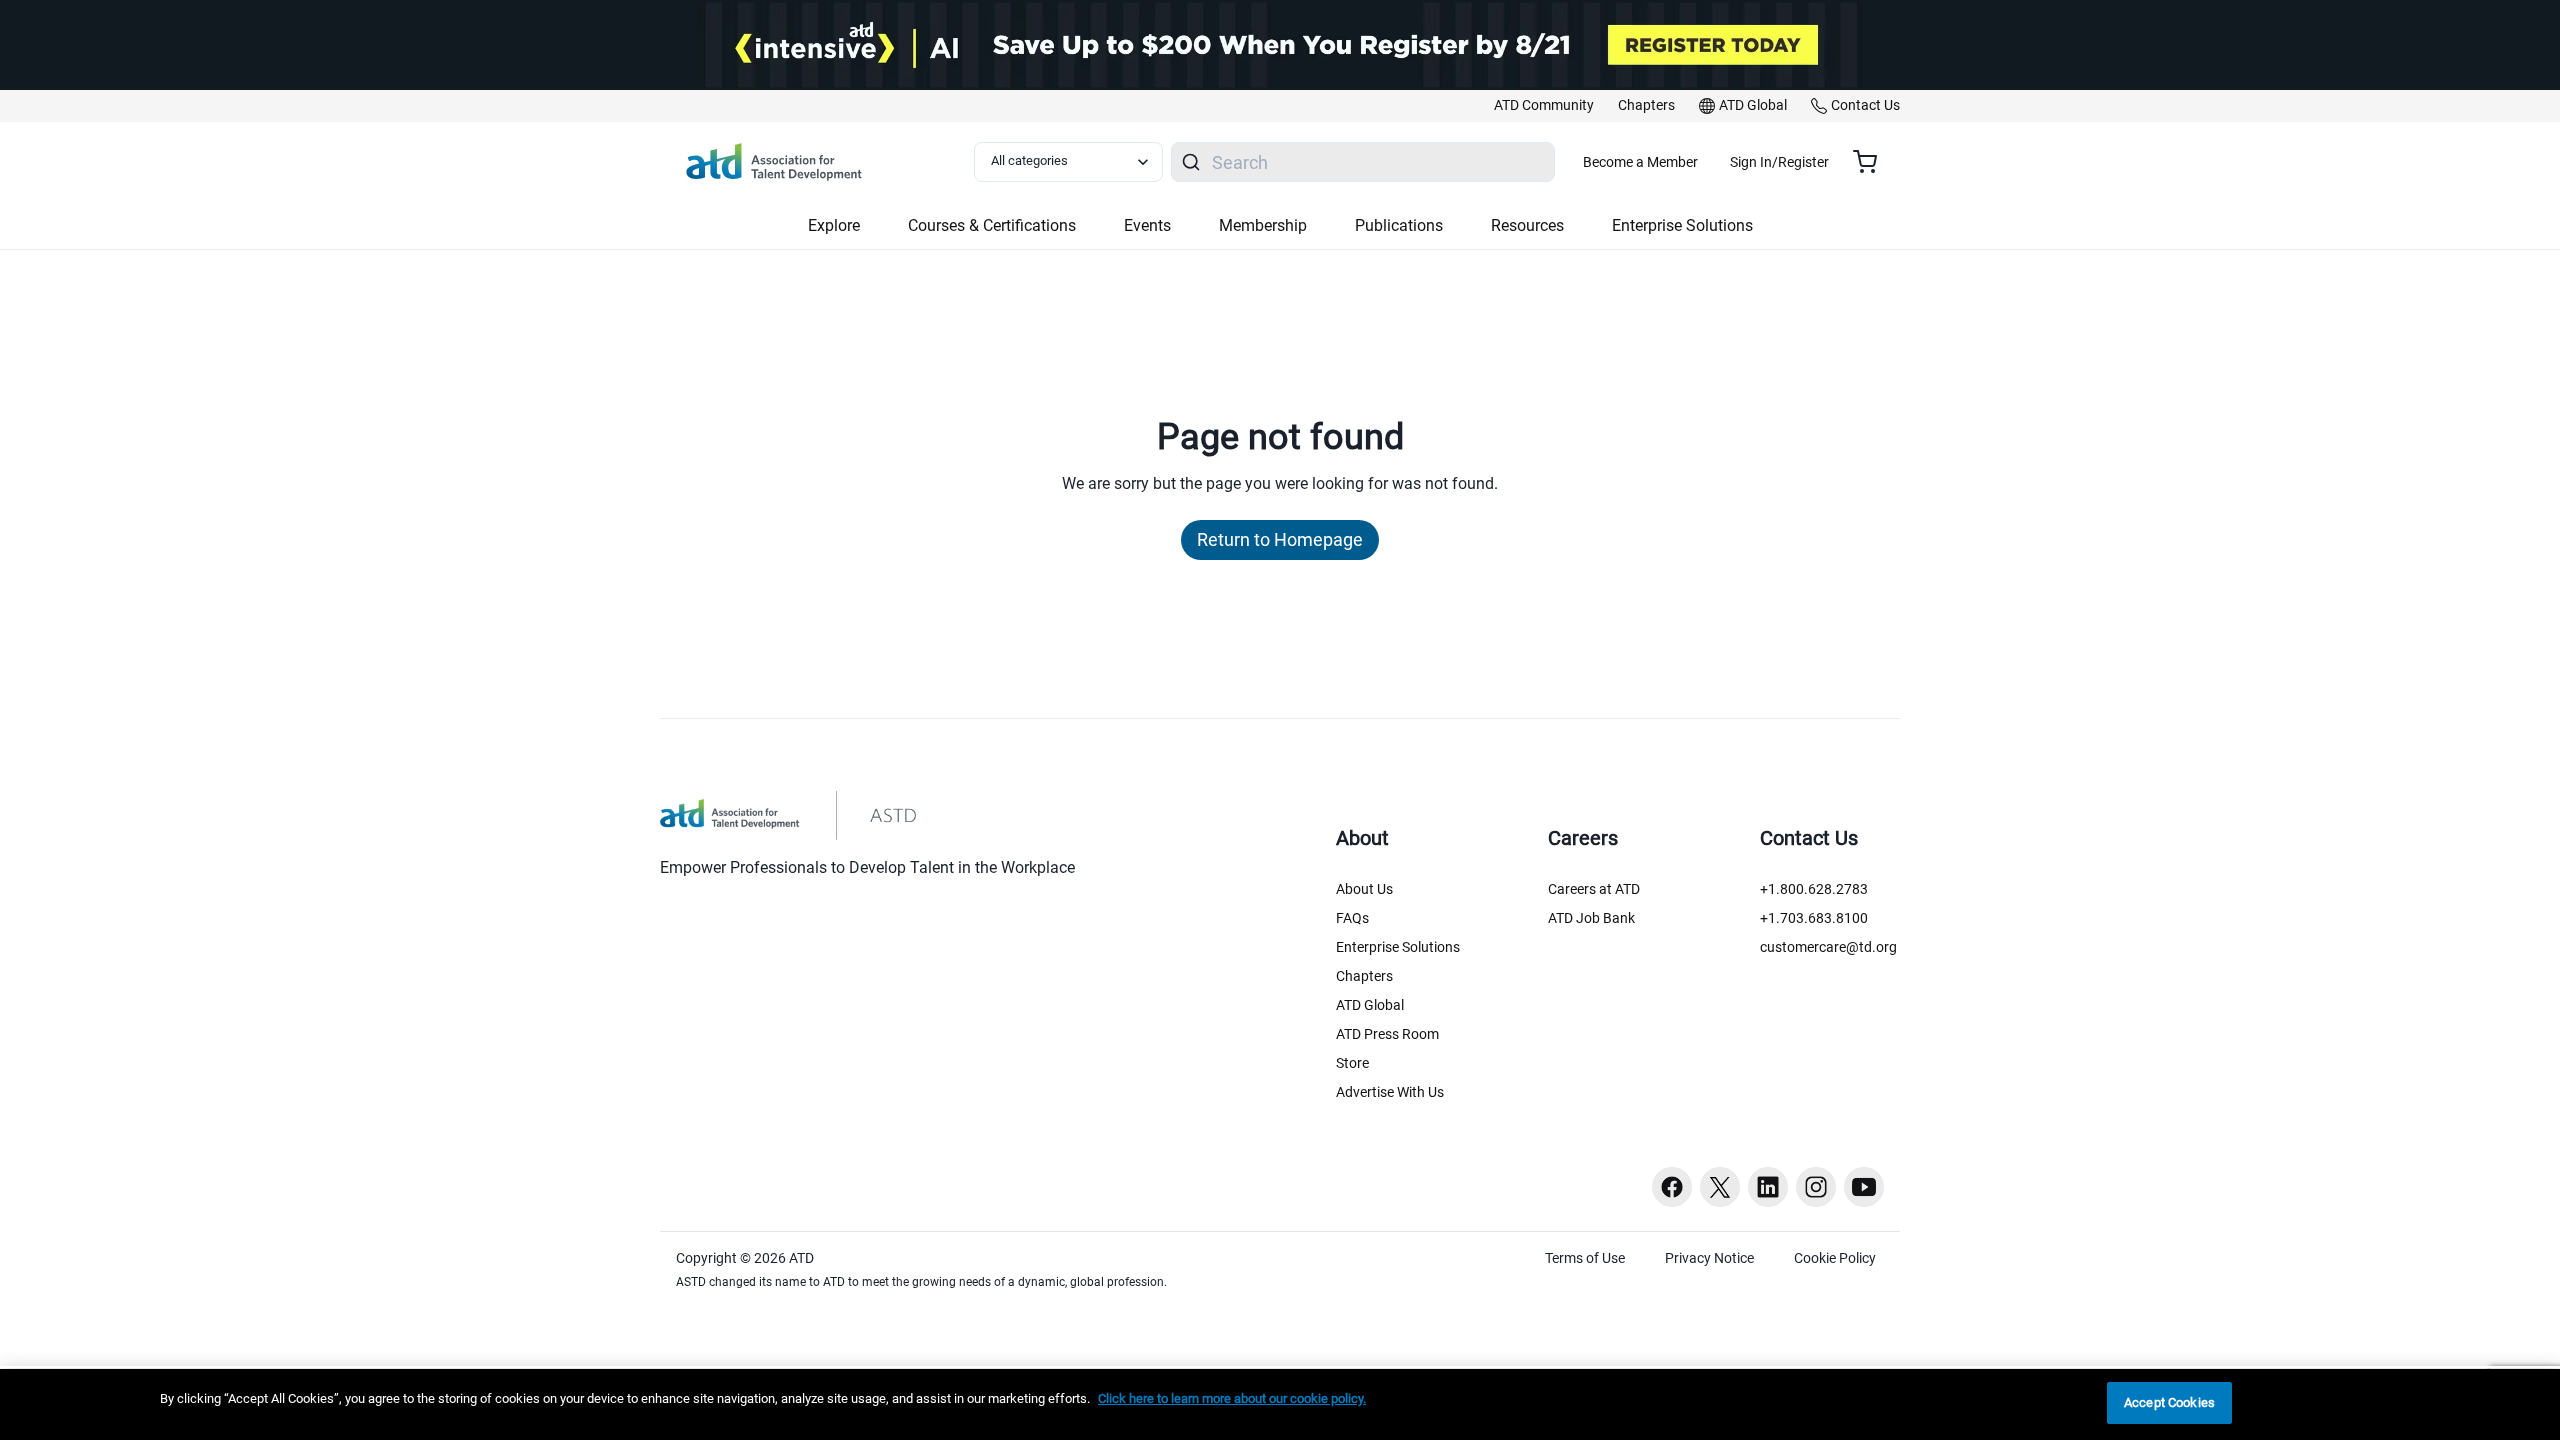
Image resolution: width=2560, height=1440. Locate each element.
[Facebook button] (1672, 1187)
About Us (1364, 889)
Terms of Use (1585, 1258)
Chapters (1364, 976)
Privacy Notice (1709, 1258)
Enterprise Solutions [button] (1682, 225)
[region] (1280, 1404)
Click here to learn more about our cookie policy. (1232, 1398)
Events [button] (1147, 225)
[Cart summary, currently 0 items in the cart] (1872, 162)
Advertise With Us (1390, 1092)
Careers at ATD (1594, 889)
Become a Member (1640, 162)
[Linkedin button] (1768, 1187)
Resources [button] (1527, 225)
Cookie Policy (1835, 1258)
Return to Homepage (1280, 539)
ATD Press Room (1387, 1034)
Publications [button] (1399, 225)
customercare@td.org (1828, 947)
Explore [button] (834, 225)
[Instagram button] (1816, 1187)
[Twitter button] (1720, 1187)
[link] (1544, 106)
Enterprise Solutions (1398, 947)
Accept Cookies (2169, 1402)
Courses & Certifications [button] (992, 225)
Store (1352, 1063)
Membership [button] (1263, 225)
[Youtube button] (1864, 1187)
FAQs (1352, 918)
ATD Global (1370, 1005)
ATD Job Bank (1591, 918)
